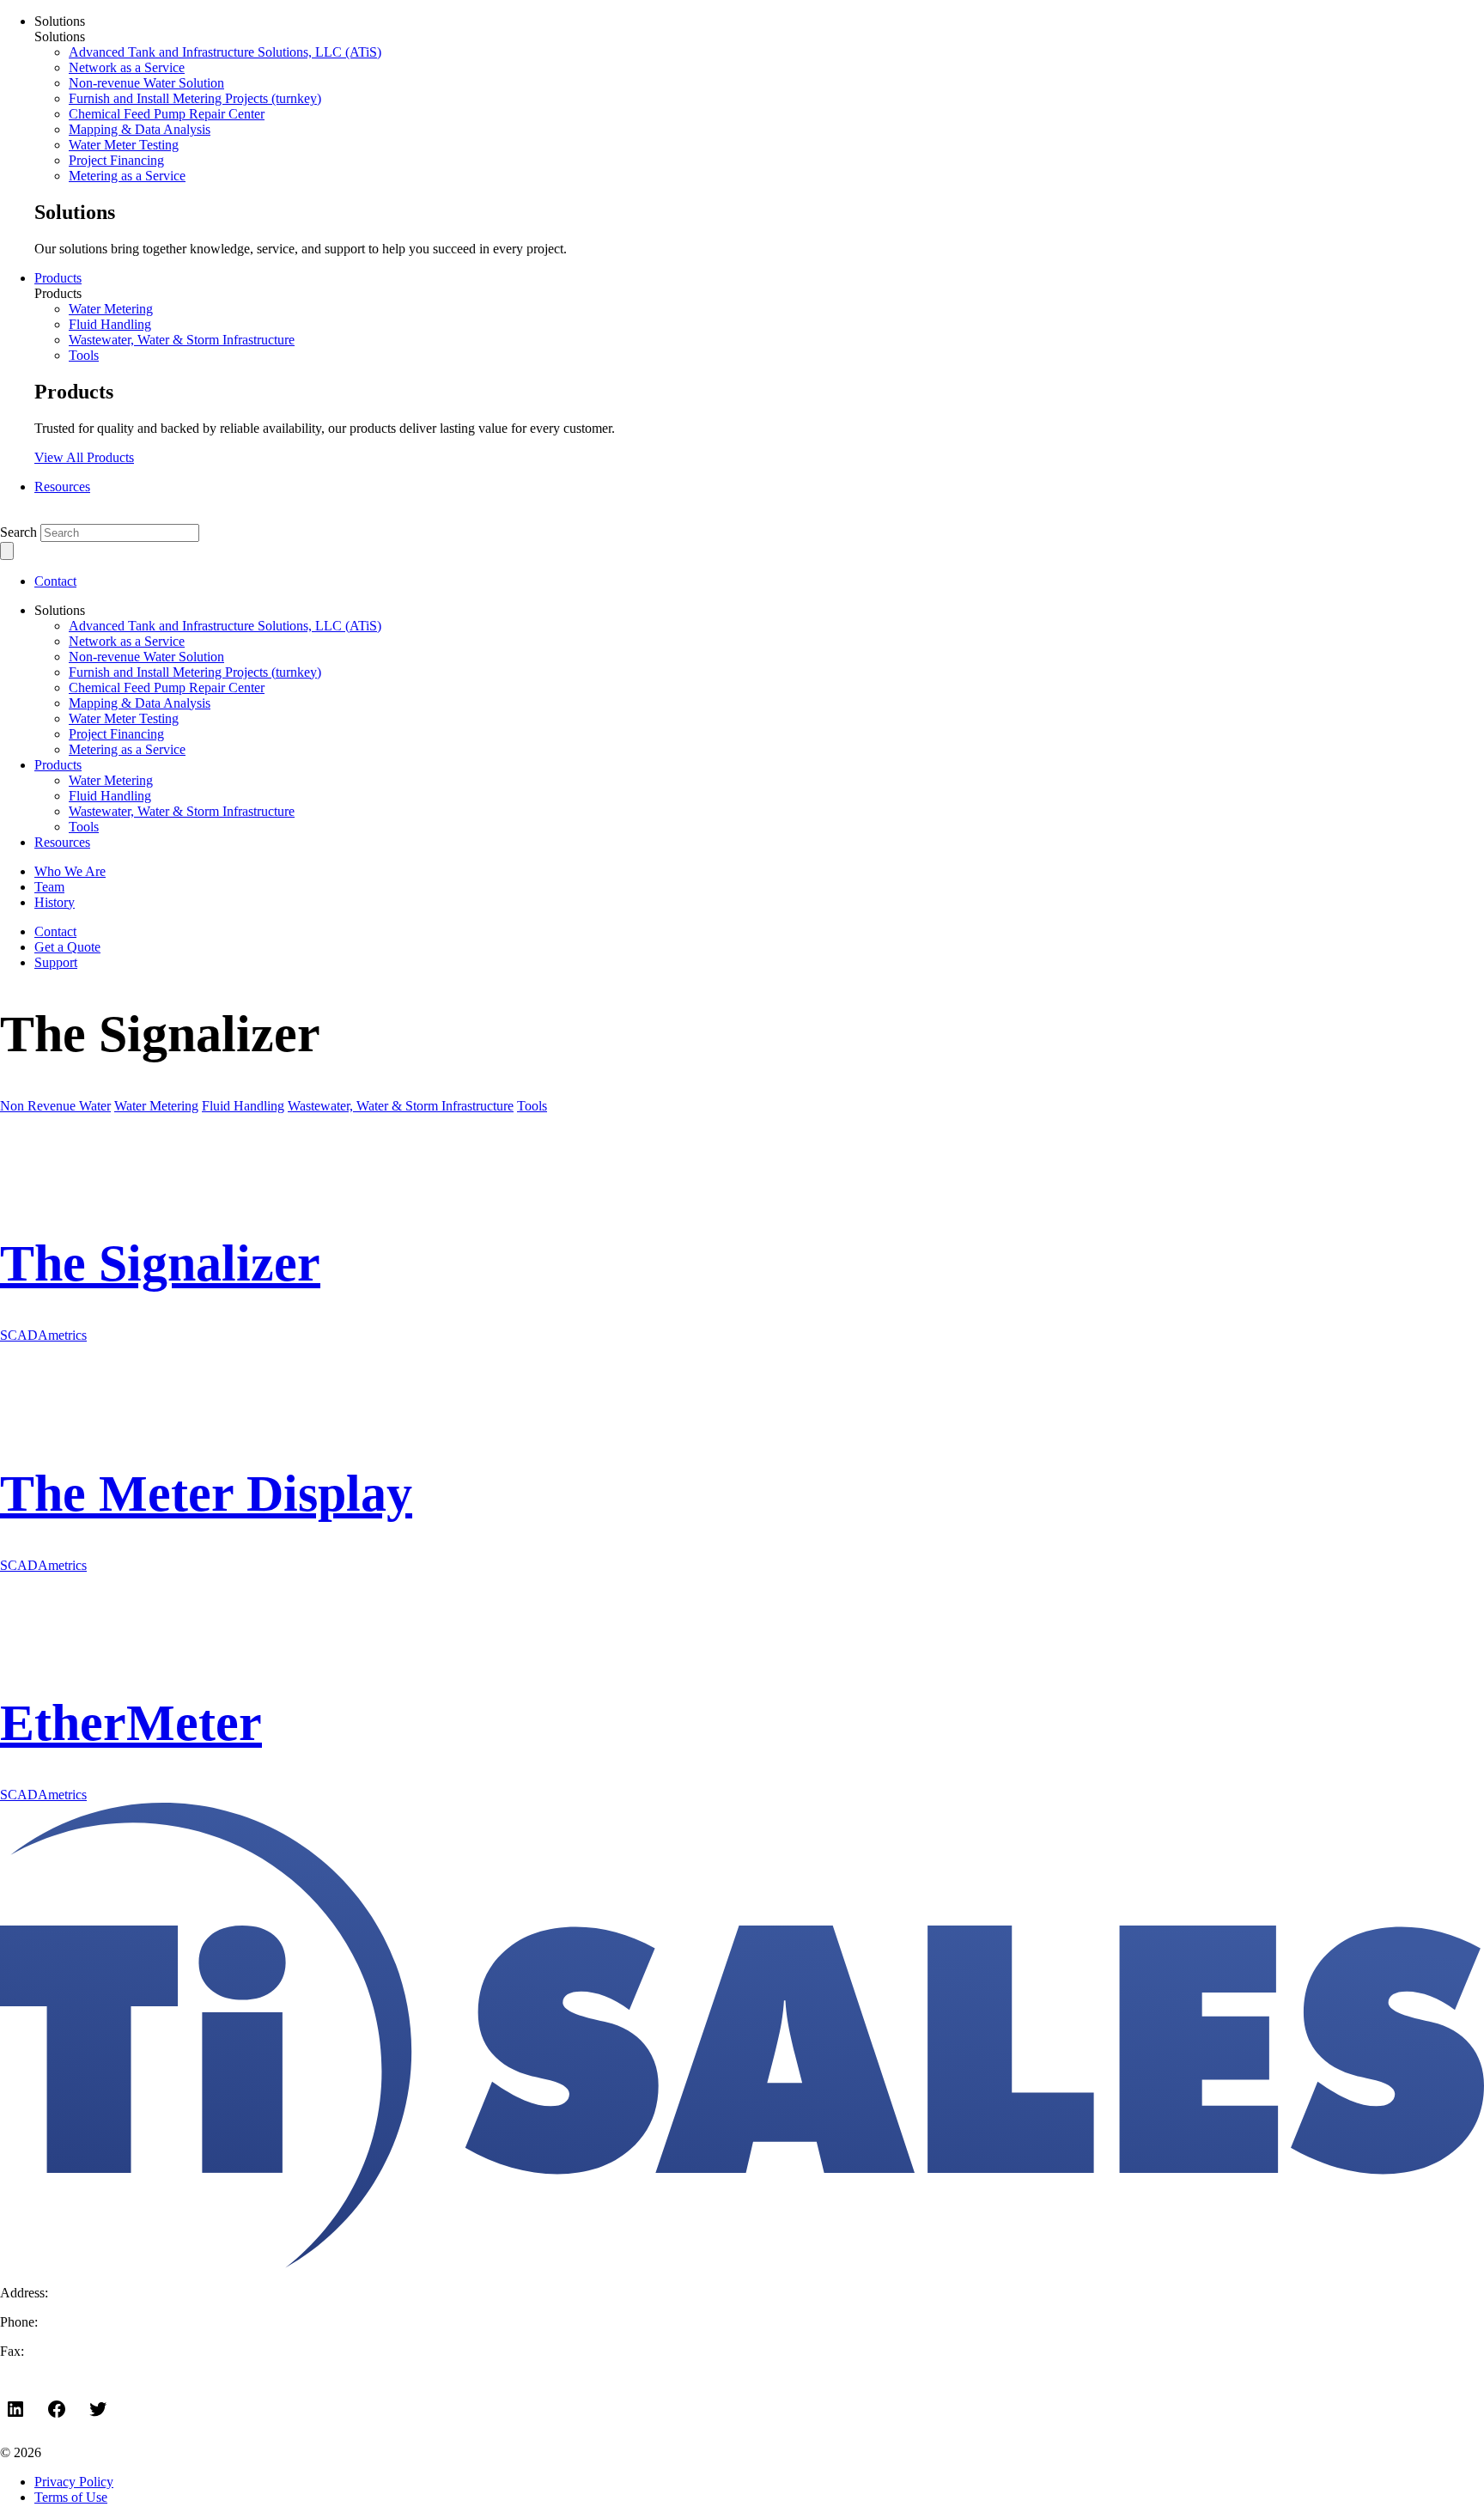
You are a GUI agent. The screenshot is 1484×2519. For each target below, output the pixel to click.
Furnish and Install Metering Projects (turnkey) (195, 98)
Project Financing (116, 160)
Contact (55, 581)
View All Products (84, 457)
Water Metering (111, 309)
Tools (84, 355)
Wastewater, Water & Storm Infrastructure (182, 340)
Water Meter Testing (124, 145)
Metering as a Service (127, 176)
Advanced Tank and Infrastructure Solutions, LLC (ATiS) (225, 52)
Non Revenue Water (55, 1106)
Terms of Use (71, 2497)
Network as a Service (127, 67)
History (55, 902)
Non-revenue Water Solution (146, 83)
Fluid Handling (110, 324)
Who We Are (70, 871)
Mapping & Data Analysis (140, 129)
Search (18, 532)
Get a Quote (67, 947)
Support (56, 962)
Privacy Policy (74, 2482)
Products (58, 278)
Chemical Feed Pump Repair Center (167, 114)
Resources (62, 487)
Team (49, 887)
